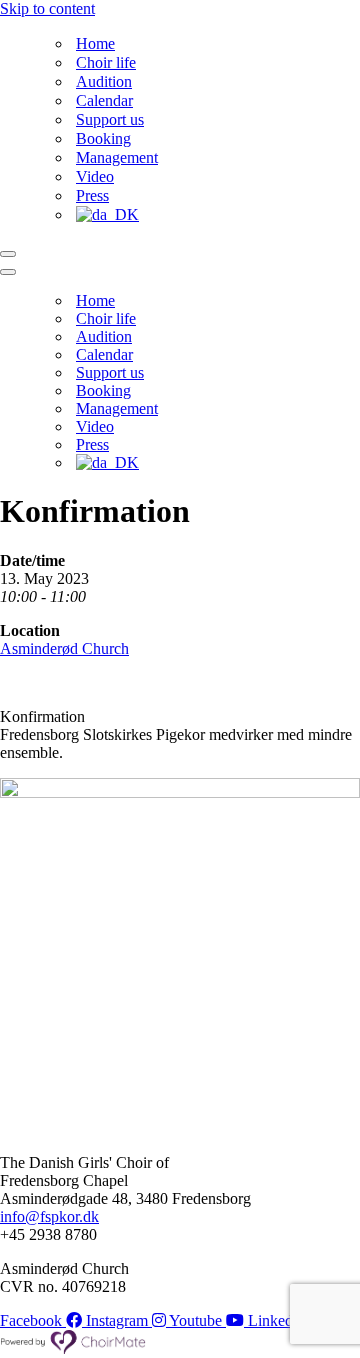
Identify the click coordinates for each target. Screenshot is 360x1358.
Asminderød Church (64, 648)
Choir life (106, 62)
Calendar (104, 100)
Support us (110, 119)
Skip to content (47, 8)
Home (95, 43)
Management (117, 157)
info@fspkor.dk (49, 1216)
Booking (103, 138)
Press (92, 195)
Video (95, 176)
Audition (104, 81)
